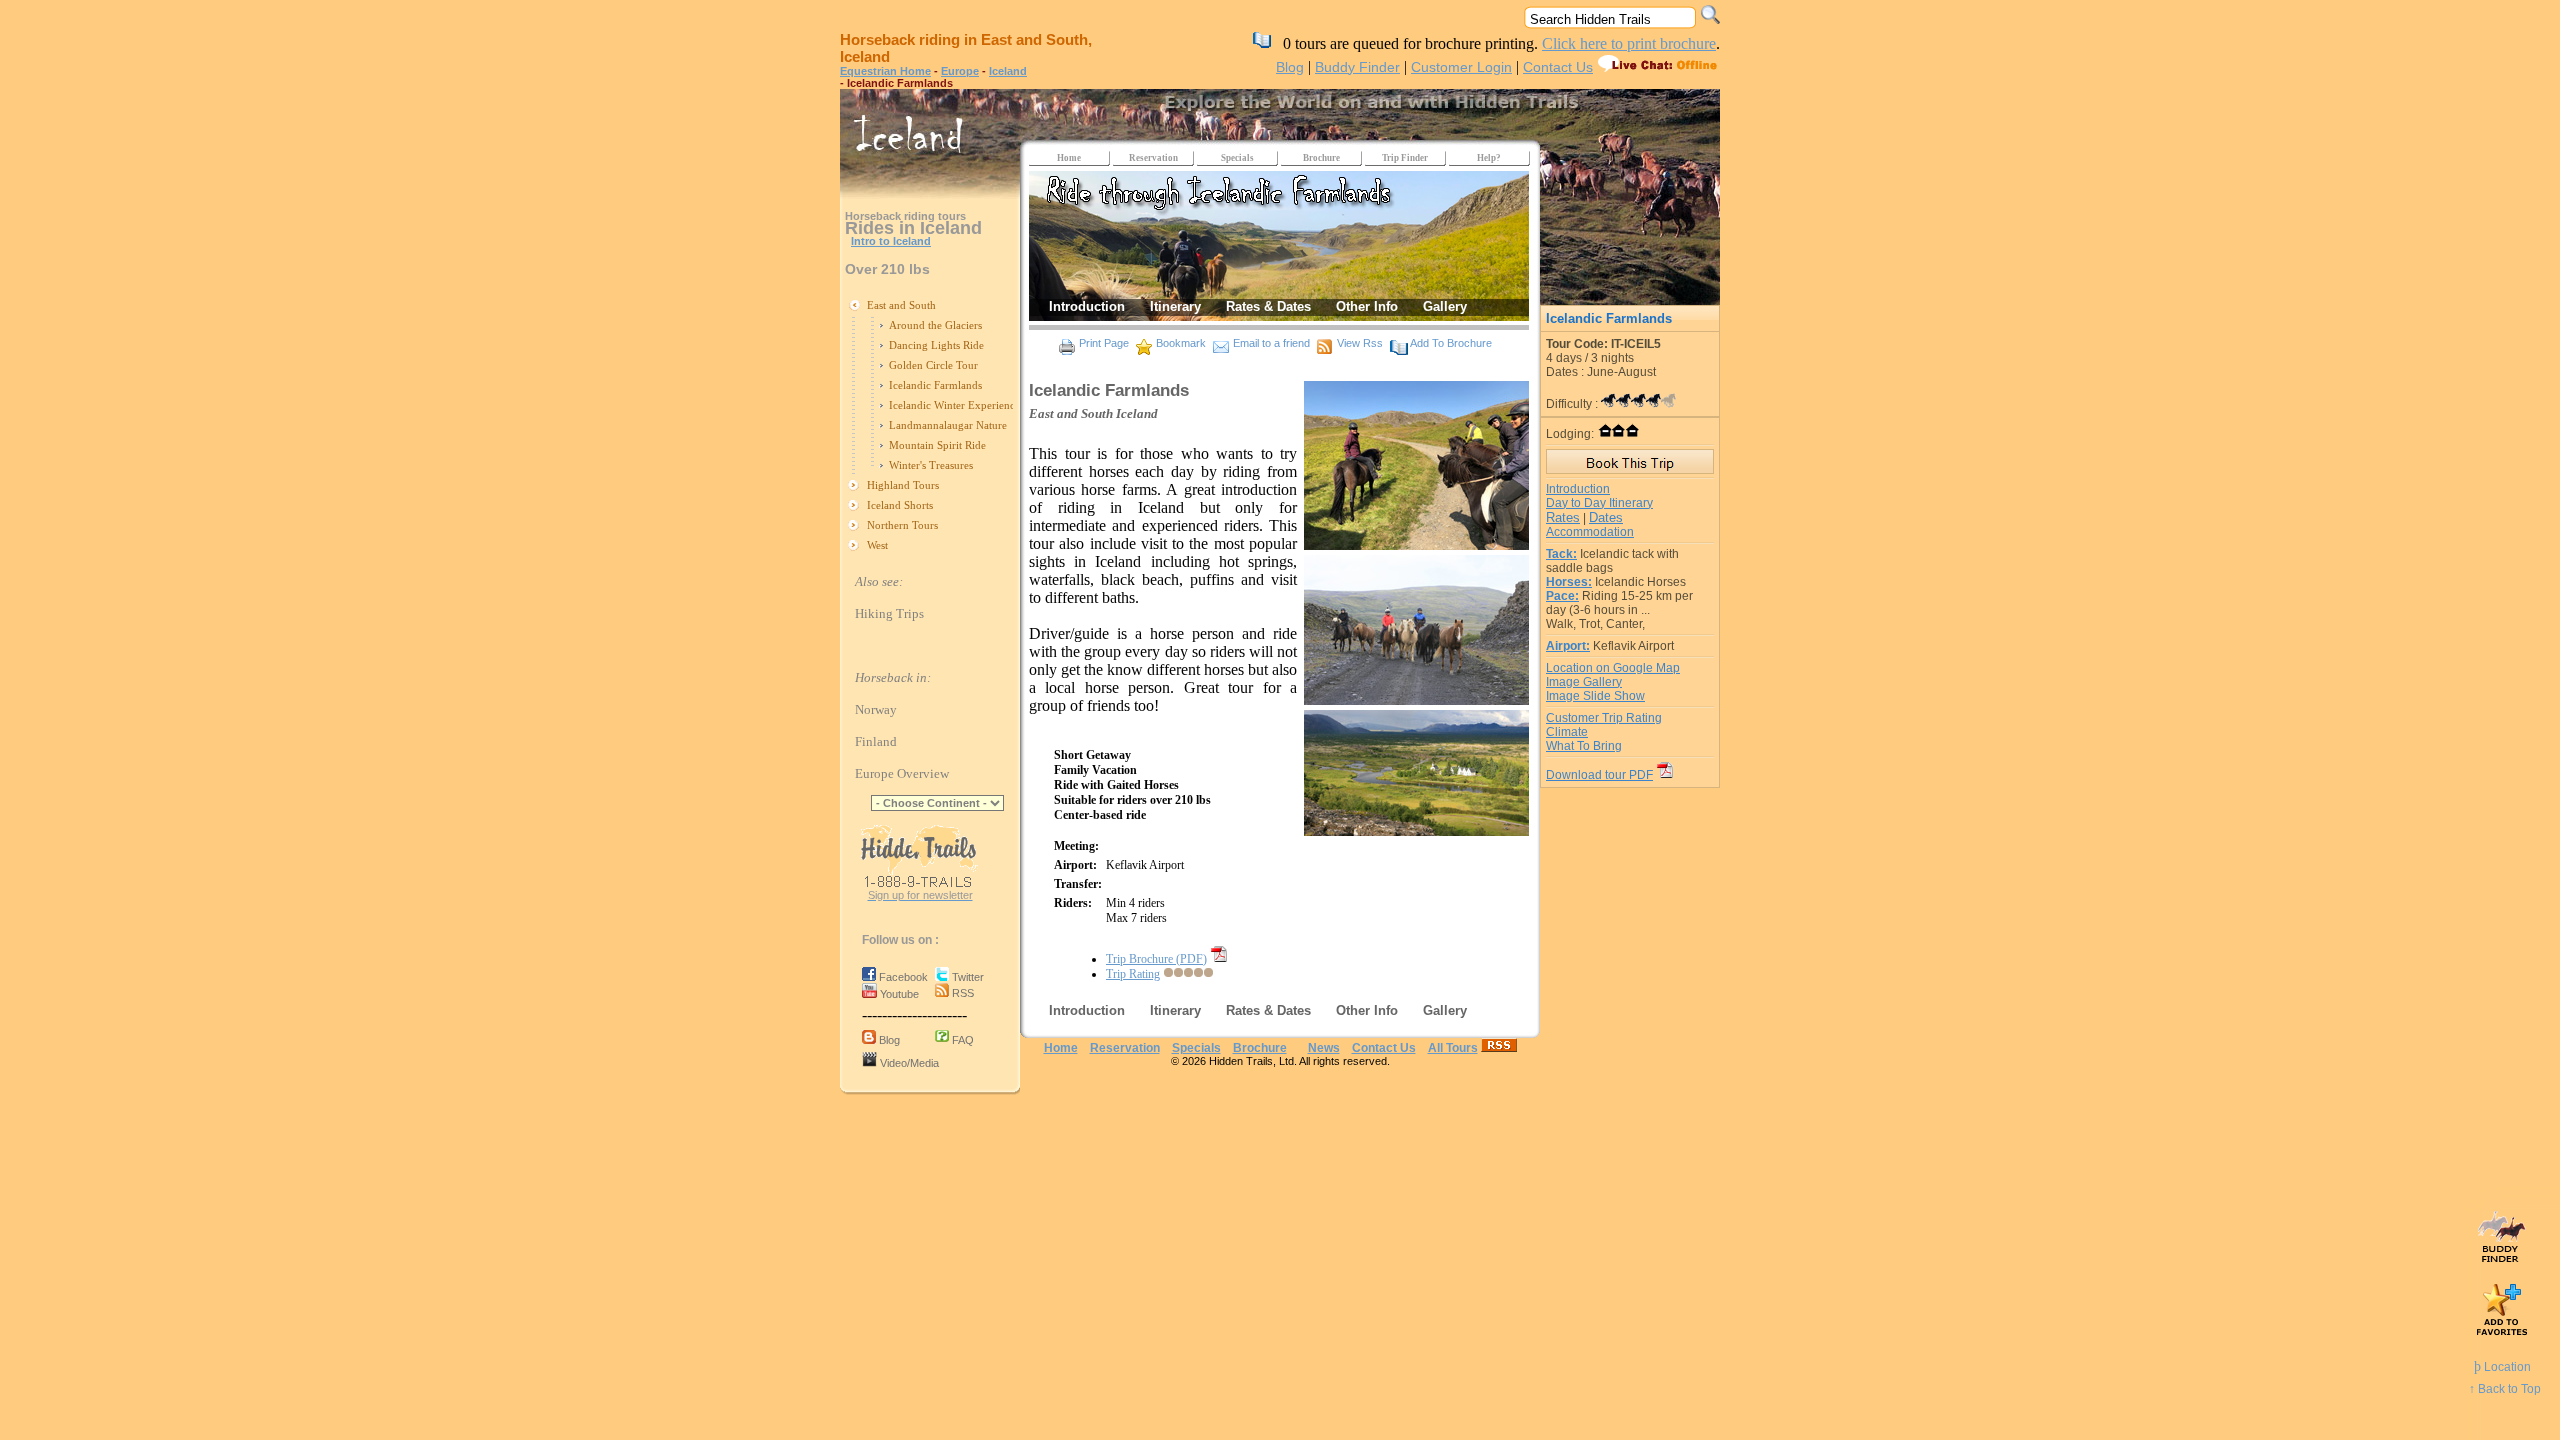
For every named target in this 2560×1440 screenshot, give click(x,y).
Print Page (1104, 343)
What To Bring (1584, 746)
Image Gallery (1584, 682)
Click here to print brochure (1629, 43)
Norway (876, 709)
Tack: (1561, 554)
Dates (1606, 517)
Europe (960, 71)
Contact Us (1558, 67)
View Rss (1360, 343)
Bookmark (1181, 343)
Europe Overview (902, 773)
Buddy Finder (1357, 67)
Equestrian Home (885, 71)
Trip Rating (1133, 974)
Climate (1567, 732)
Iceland (1008, 71)
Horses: (1569, 582)
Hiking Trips (889, 613)
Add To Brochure (1451, 343)
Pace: (1562, 596)
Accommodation (1590, 532)
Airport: (1568, 646)
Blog (1290, 67)
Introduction (1578, 489)
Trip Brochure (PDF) (1156, 959)
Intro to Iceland (891, 241)
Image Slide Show (1595, 696)
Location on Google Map (1613, 668)
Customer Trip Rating (1604, 718)
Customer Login (1461, 67)
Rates (1563, 517)
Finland (876, 741)
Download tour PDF (1599, 775)
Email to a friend (1271, 343)
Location (2502, 1367)
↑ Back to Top (2505, 1389)
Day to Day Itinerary (1599, 503)
